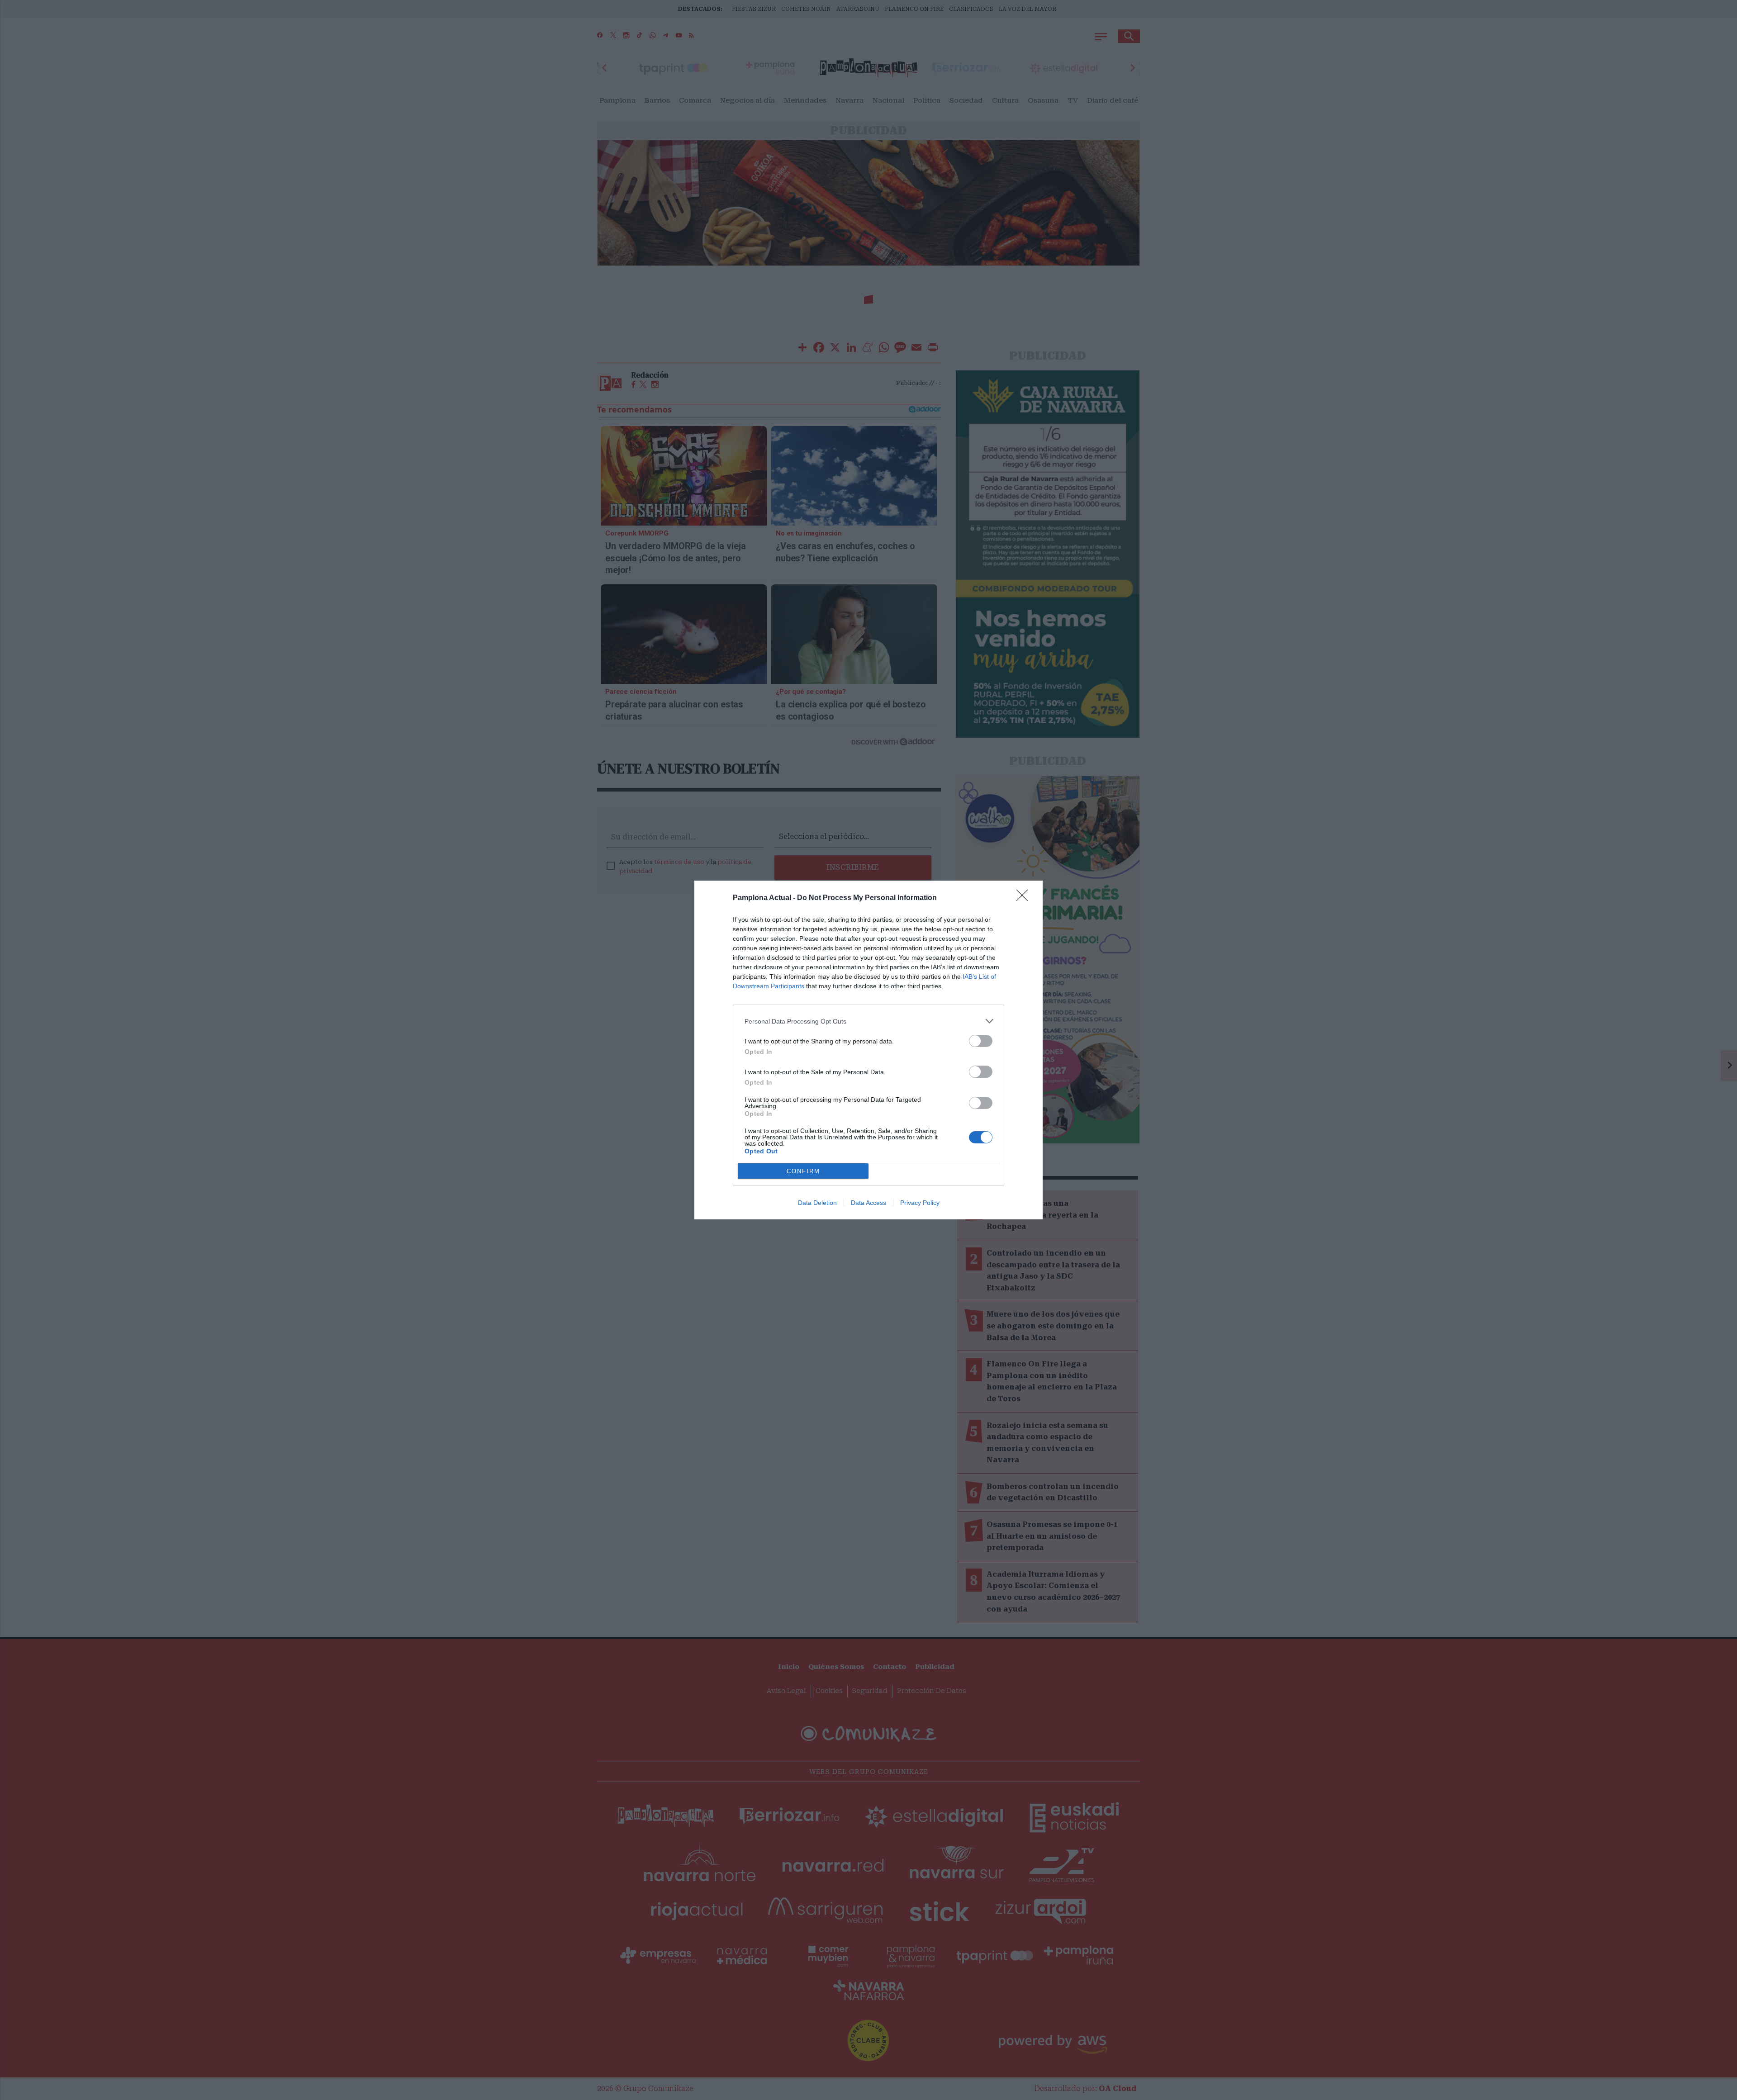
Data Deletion (817, 1203)
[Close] (1025, 898)
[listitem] (868, 1021)
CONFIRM (803, 1171)
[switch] (981, 1041)
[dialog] (868, 1050)
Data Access (868, 1203)
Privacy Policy (920, 1203)
